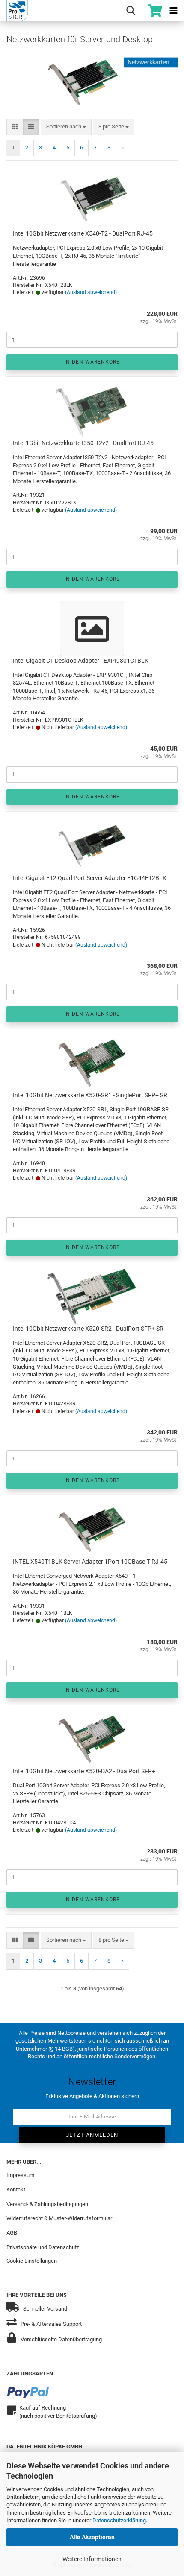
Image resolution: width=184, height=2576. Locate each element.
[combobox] (66, 127)
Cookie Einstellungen (32, 2261)
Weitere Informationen (92, 2559)
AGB (12, 2233)
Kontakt (16, 2190)
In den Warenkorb (92, 362)
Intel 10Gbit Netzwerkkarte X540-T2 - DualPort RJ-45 (83, 233)
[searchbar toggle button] (131, 11)
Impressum (20, 2175)
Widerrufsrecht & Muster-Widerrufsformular (59, 2218)
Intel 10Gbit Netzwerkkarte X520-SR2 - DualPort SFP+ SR (88, 1329)
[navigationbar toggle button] (173, 11)
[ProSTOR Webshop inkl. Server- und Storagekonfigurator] (14, 11)
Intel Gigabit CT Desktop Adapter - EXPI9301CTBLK (81, 661)
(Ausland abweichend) (91, 292)
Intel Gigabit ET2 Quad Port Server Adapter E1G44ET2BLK (90, 878)
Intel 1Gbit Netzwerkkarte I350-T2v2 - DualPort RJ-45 (83, 443)
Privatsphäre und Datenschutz (43, 2247)
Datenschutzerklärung (119, 2520)
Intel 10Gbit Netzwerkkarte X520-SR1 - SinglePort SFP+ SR (90, 1095)
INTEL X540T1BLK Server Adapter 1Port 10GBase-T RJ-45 (90, 1562)
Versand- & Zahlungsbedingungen (47, 2204)
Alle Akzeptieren (92, 2537)
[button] (15, 127)
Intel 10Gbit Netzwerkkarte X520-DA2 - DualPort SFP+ (84, 1771)
